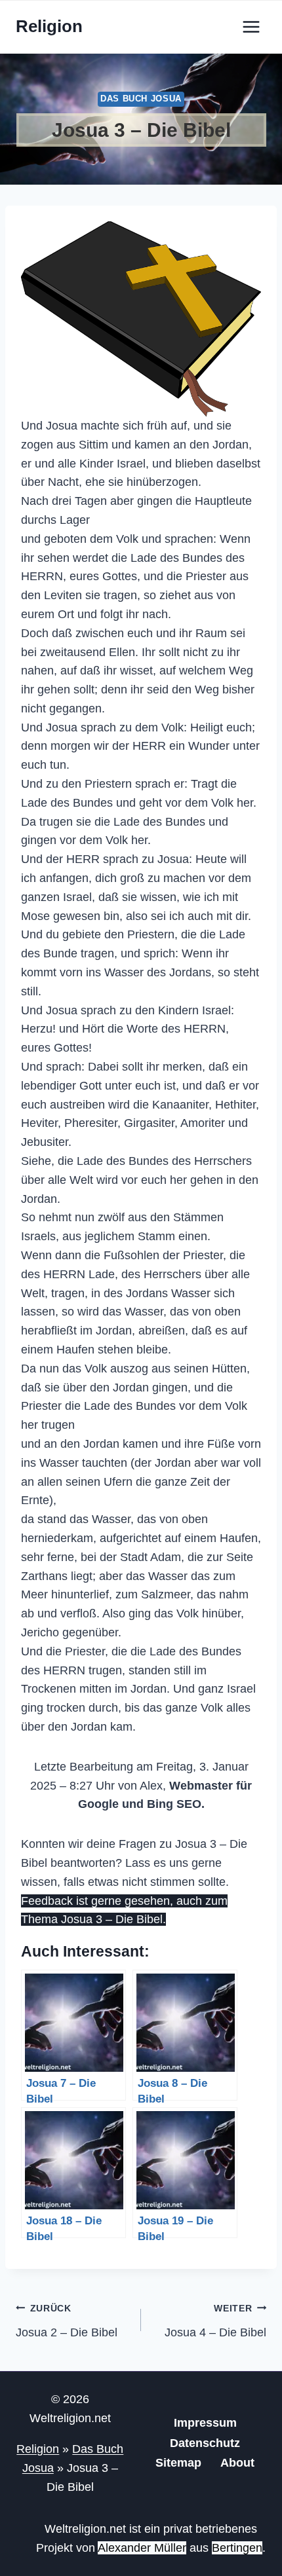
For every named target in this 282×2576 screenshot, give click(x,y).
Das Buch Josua (141, 99)
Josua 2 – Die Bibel (67, 2321)
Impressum (205, 2423)
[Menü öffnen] (251, 27)
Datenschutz (205, 2443)
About (237, 2463)
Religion (38, 2449)
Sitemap (178, 2463)
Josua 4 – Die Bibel (215, 2321)
